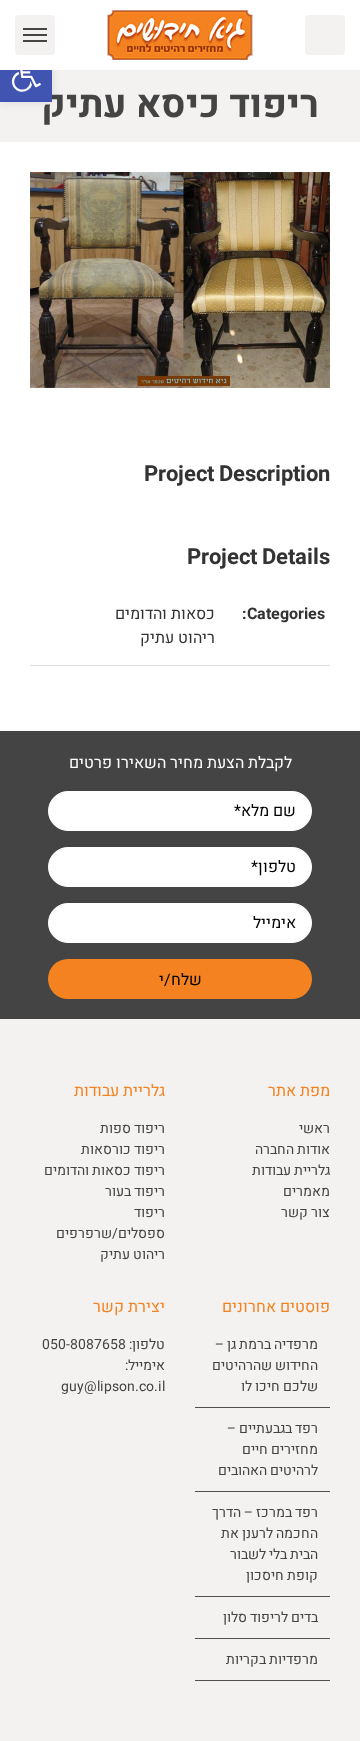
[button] (26, 76)
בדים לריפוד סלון (270, 1617)
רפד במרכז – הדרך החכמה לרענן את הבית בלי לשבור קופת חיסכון (265, 1544)
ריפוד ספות (132, 1128)
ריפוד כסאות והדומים (104, 1170)
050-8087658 (84, 1344)
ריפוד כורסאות (123, 1149)
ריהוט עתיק (177, 638)
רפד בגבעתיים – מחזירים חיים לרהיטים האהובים (268, 1449)
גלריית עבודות (291, 1170)
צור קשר (305, 1212)
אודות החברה (292, 1149)
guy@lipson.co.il (113, 1386)
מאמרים (306, 1191)
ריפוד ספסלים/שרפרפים (110, 1223)
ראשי (314, 1128)
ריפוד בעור (135, 1191)
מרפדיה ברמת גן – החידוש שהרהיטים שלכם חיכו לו (265, 1365)
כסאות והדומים (165, 614)
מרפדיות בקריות (272, 1659)
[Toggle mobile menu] (35, 35)
